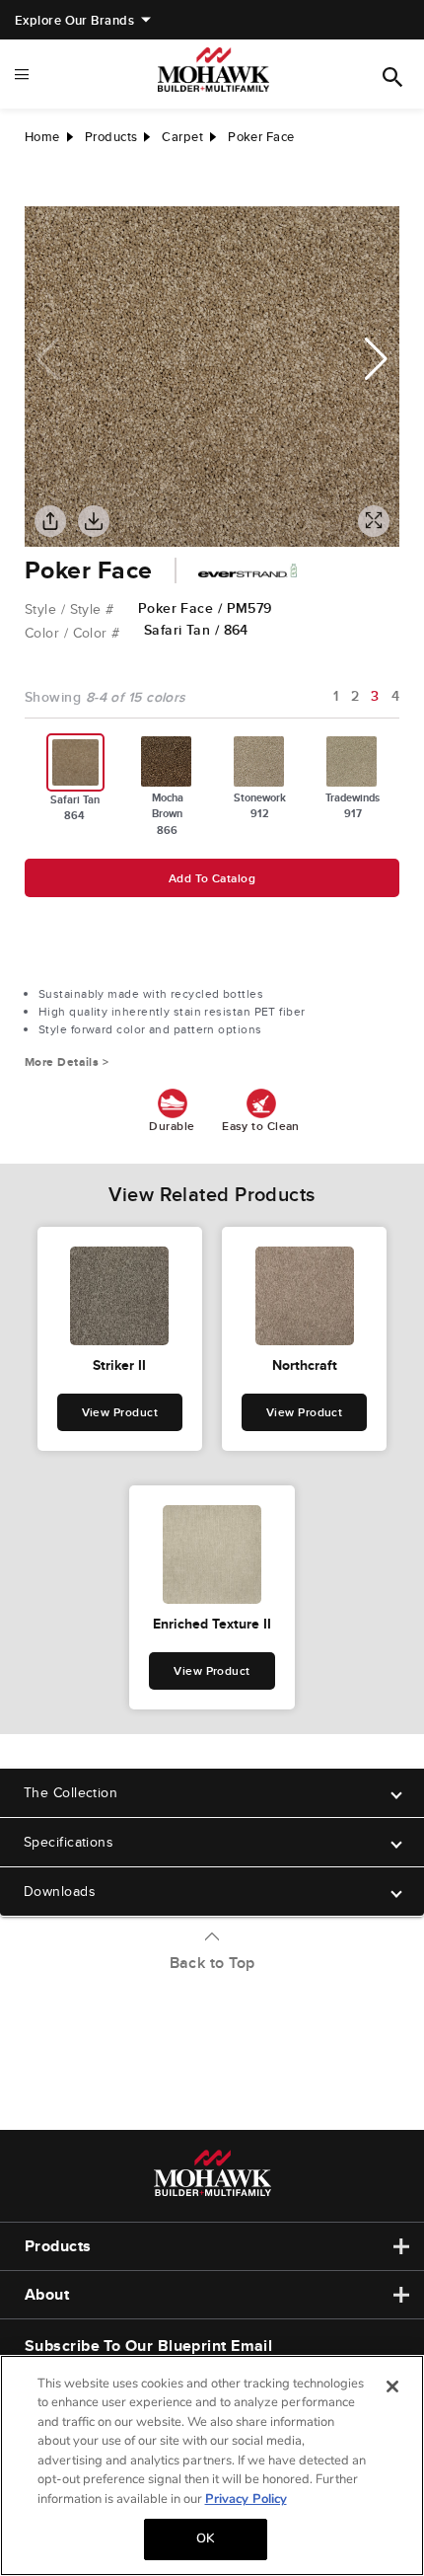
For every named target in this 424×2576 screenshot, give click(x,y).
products (111, 137)
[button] (376, 359)
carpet (182, 137)
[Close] (392, 2387)
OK (205, 2538)
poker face (261, 137)
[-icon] (39, 187)
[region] (212, 2465)
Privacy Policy (246, 2499)
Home (42, 137)
